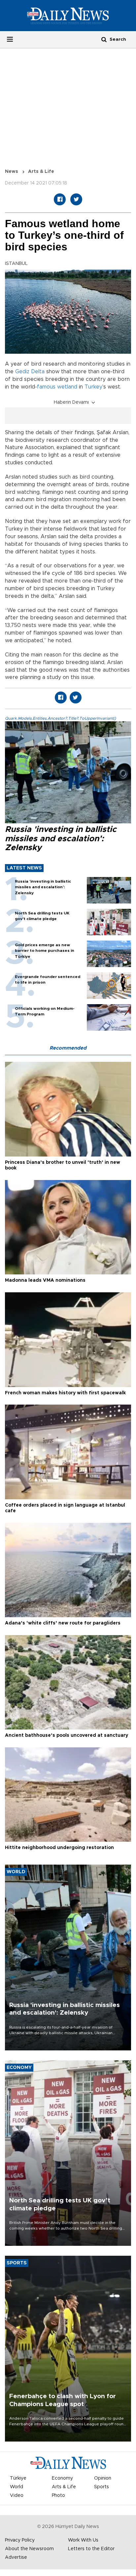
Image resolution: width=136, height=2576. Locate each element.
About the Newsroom (29, 2549)
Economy (62, 2478)
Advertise (16, 2557)
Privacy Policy (20, 2540)
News (12, 172)
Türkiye (18, 2478)
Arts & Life (41, 172)
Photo (58, 2496)
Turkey (93, 387)
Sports (102, 2487)
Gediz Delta (30, 372)
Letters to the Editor (91, 2549)
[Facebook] (60, 199)
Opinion (103, 2478)
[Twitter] (76, 199)
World (17, 2487)
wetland (67, 387)
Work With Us (83, 2540)
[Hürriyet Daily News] (68, 16)
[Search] (104, 39)
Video (17, 2496)
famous (46, 387)
